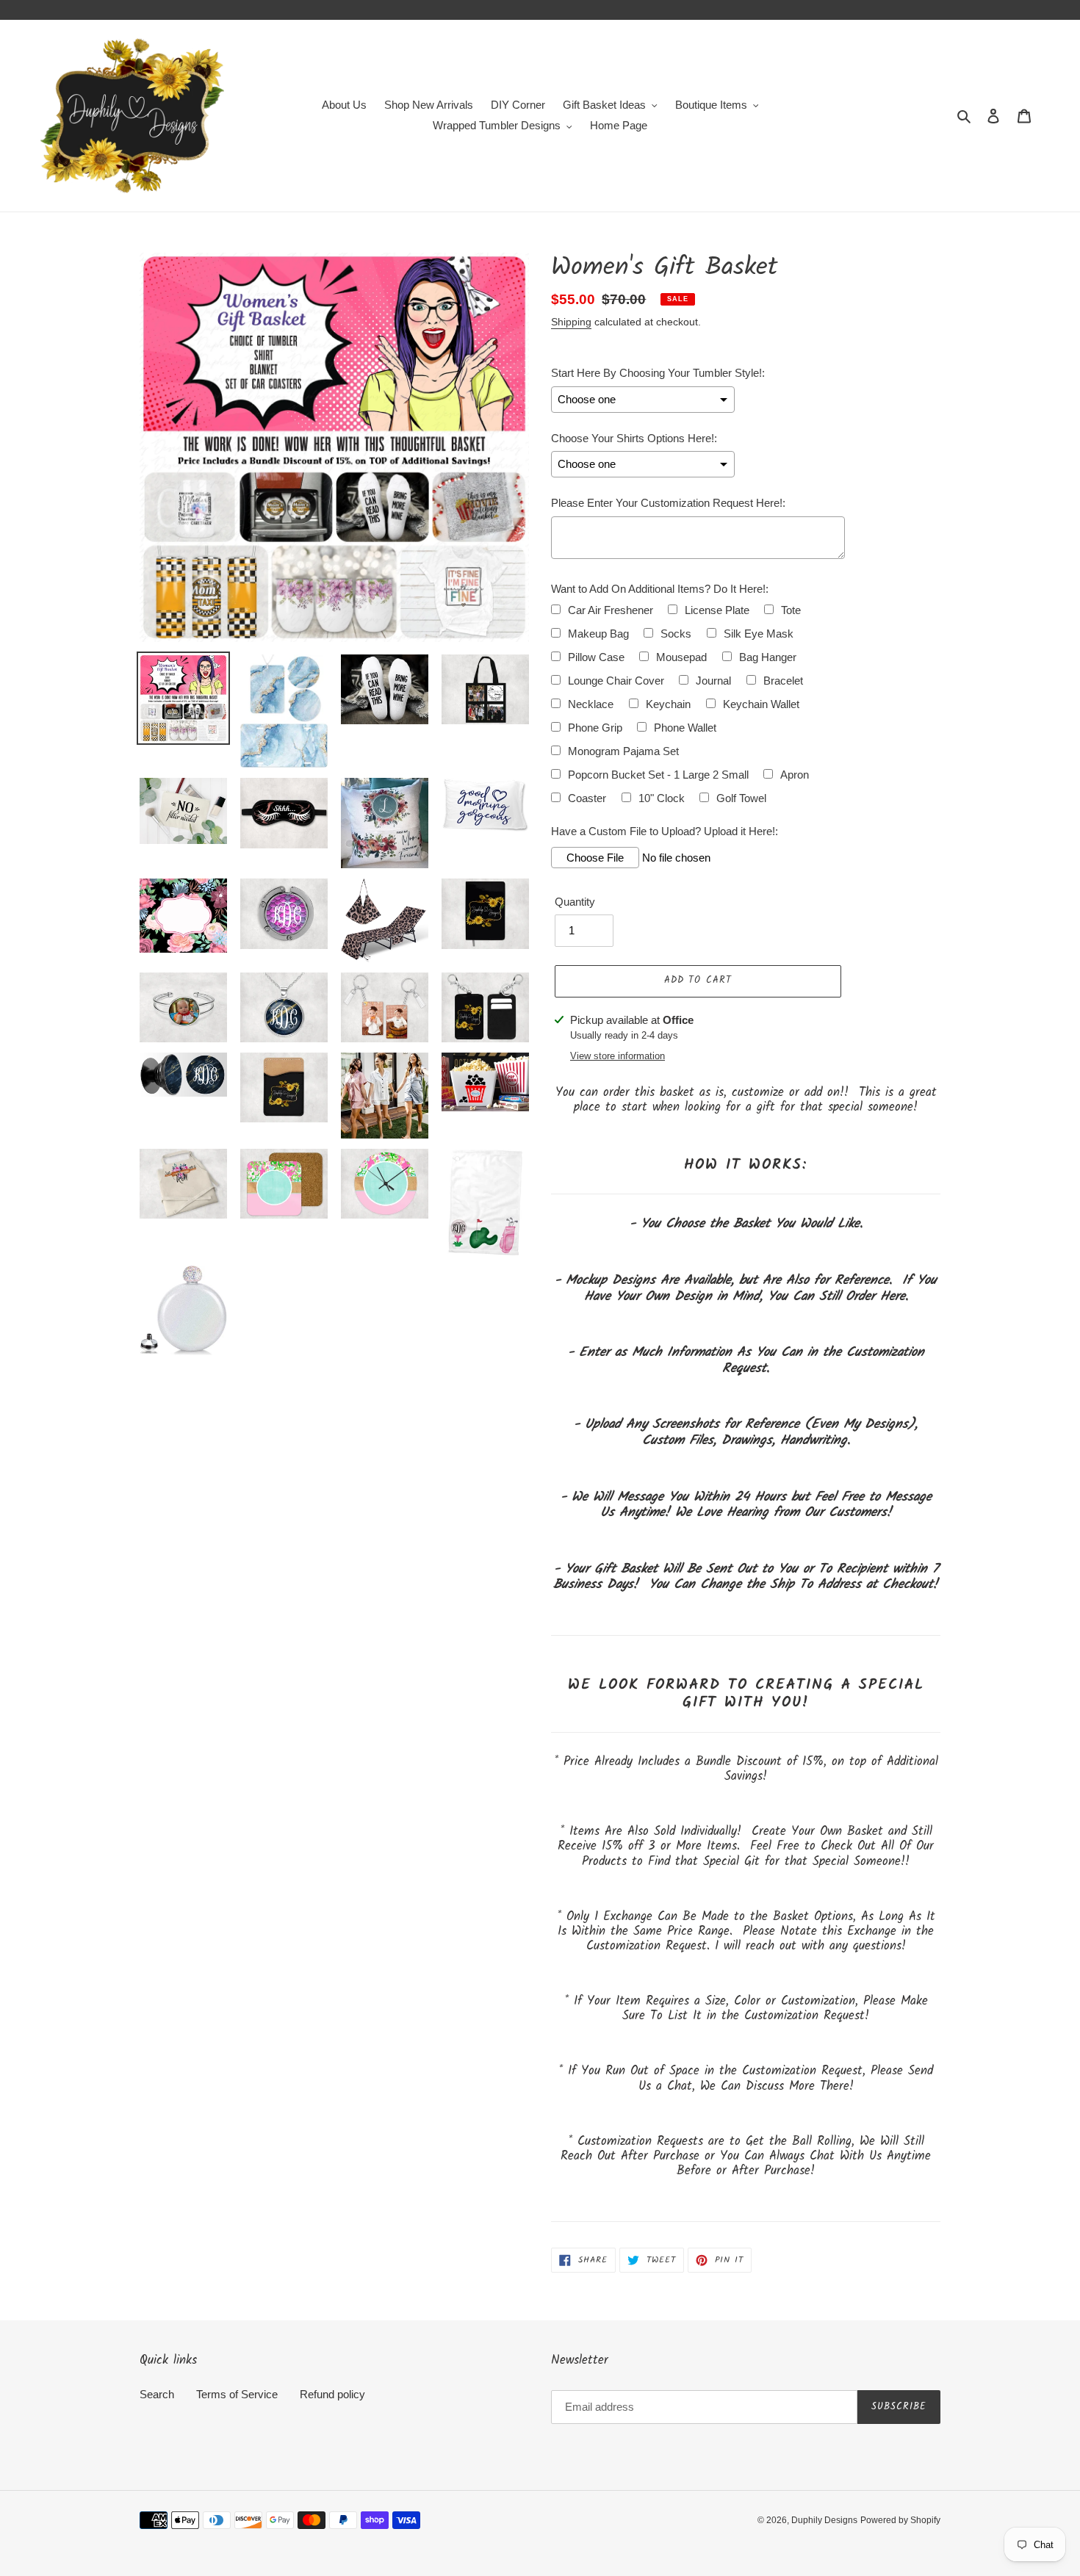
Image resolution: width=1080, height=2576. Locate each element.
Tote (791, 610)
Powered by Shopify (900, 2520)
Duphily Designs (824, 2520)
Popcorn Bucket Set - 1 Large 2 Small (658, 775)
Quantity (575, 902)
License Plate (717, 610)
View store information (618, 1056)
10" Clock (662, 798)
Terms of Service (237, 2394)
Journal (713, 681)
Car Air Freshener (611, 610)
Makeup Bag (598, 634)
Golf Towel (741, 798)
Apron (795, 775)
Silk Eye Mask (759, 634)
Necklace (591, 704)
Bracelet (783, 681)
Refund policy (332, 2394)
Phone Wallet (685, 728)
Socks (676, 634)
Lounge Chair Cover (616, 681)
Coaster (587, 798)
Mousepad (681, 657)
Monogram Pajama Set (623, 751)
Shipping (571, 322)
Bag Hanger (768, 657)
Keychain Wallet (761, 704)
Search (157, 2394)
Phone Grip (595, 728)
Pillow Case (596, 657)
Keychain (668, 704)
